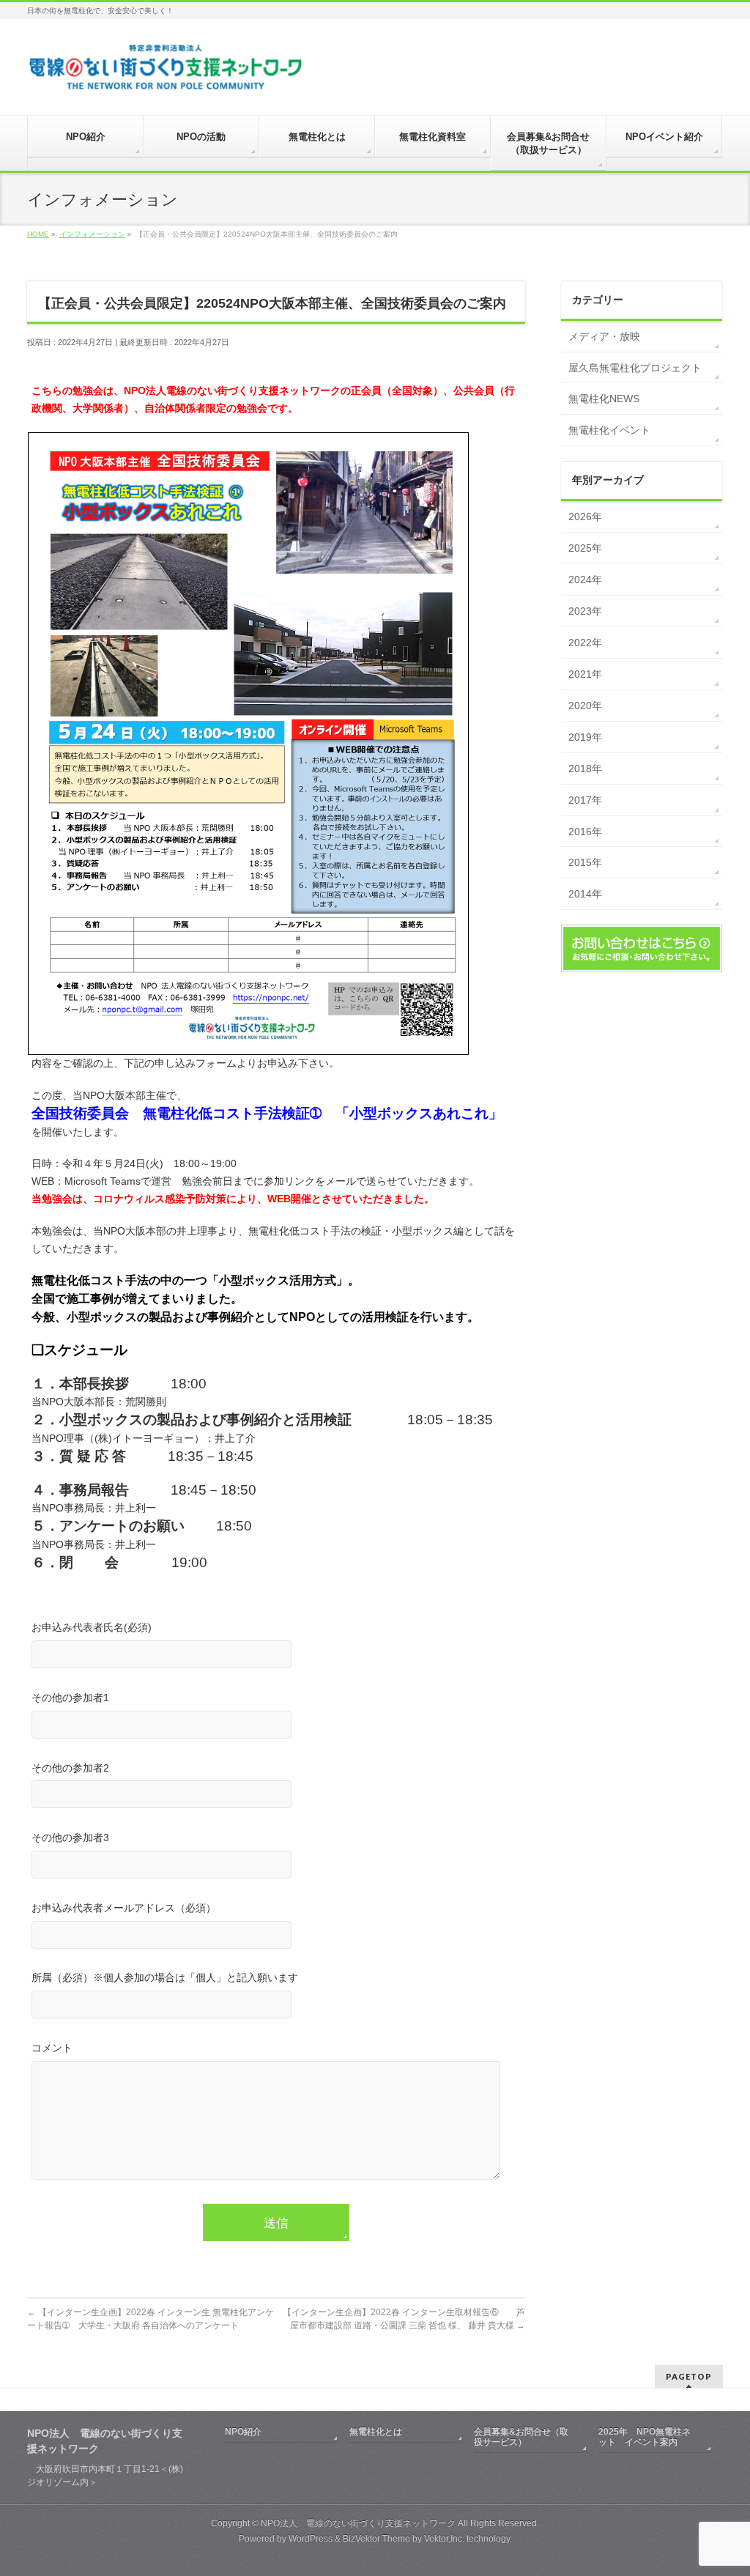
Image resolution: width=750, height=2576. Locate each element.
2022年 (585, 643)
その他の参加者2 (70, 1768)
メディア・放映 (604, 336)
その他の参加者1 (70, 1698)
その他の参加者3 (70, 1837)
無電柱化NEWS (604, 399)
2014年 (585, 894)
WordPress (311, 2539)
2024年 (585, 580)
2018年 (585, 769)
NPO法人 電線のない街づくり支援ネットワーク (358, 2523)
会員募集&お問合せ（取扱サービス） (521, 2437)
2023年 (585, 611)
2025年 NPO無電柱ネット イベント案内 (645, 2437)
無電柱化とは (376, 2432)
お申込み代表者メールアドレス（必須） (124, 1908)
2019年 (585, 737)
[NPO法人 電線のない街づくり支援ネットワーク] (167, 77)
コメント (52, 2048)
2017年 (585, 800)
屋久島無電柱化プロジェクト (635, 368)
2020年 (585, 706)
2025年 (585, 548)
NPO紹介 (243, 2432)
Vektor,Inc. (444, 2539)
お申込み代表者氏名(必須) (92, 1627)
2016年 (585, 832)
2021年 (585, 674)
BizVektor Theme (376, 2539)
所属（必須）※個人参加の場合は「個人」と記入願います (165, 1977)
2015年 (585, 862)
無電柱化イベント (609, 430)
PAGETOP (689, 2376)
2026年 (585, 517)
